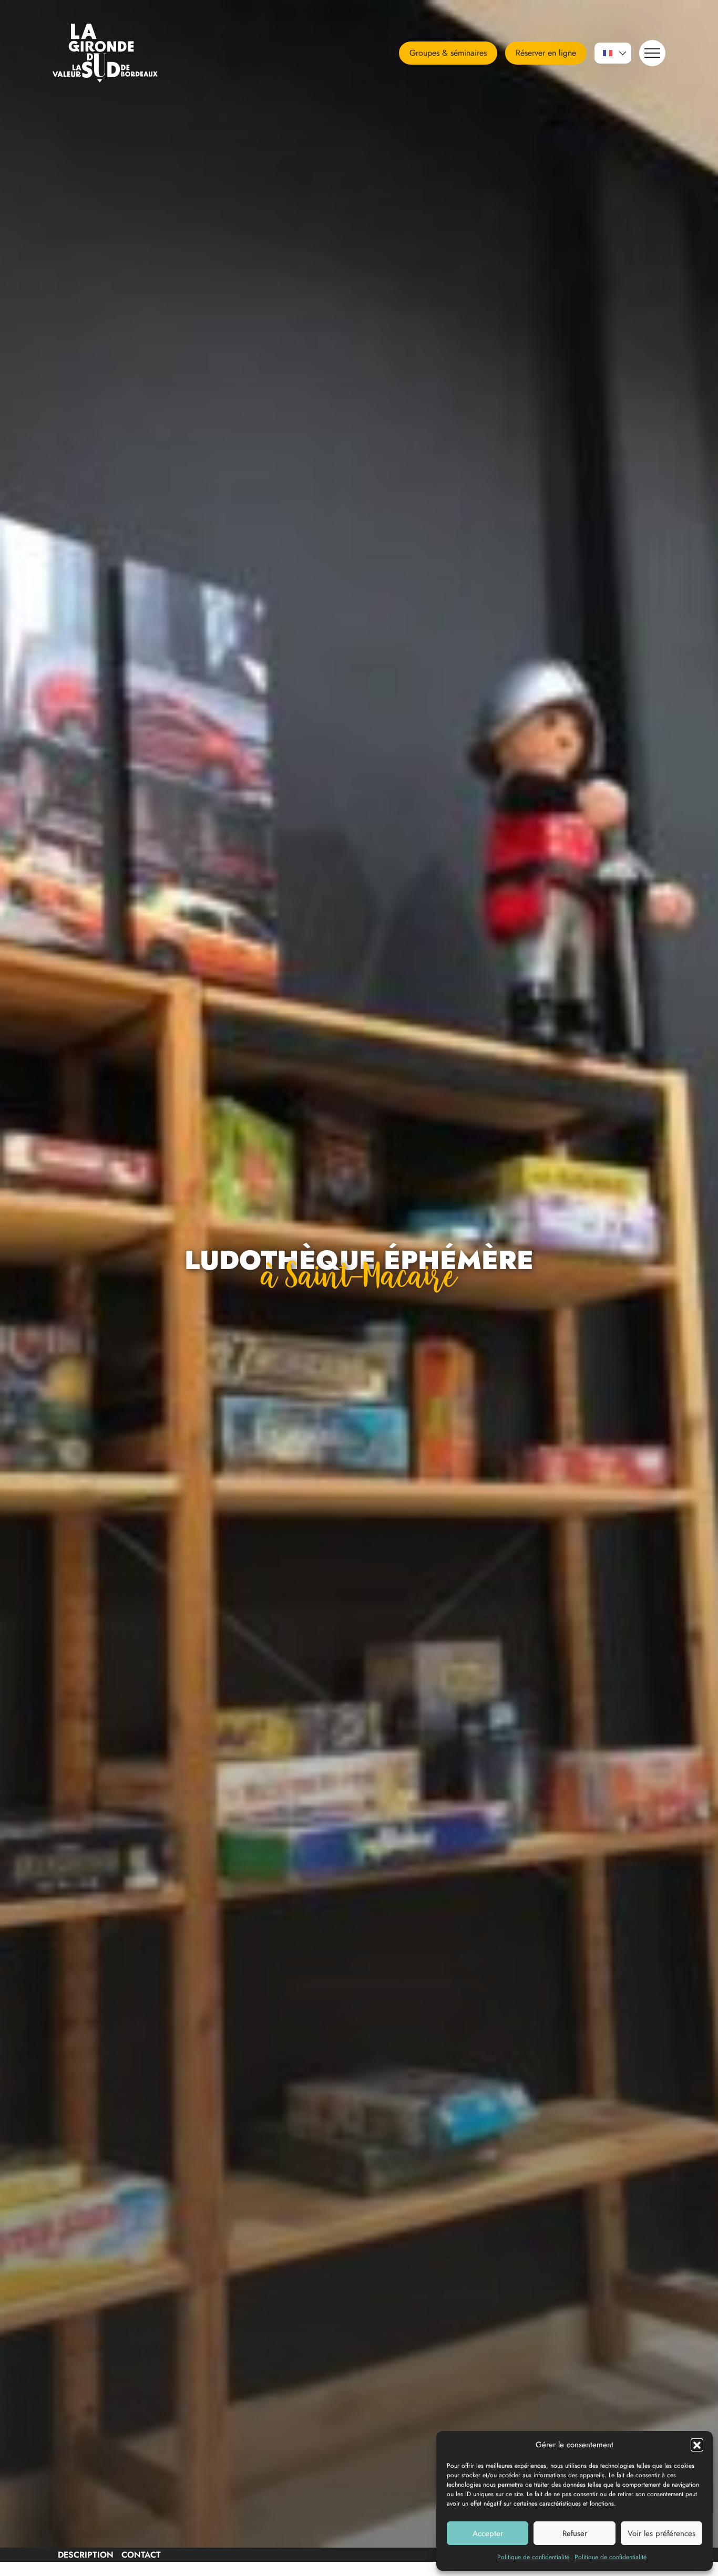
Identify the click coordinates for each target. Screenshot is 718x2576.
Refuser (575, 2533)
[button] (697, 2445)
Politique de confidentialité (533, 2557)
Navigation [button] (652, 53)
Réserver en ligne (546, 53)
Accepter (488, 2533)
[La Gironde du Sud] (118, 53)
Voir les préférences (661, 2533)
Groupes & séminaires (448, 53)
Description (86, 2555)
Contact (141, 2555)
